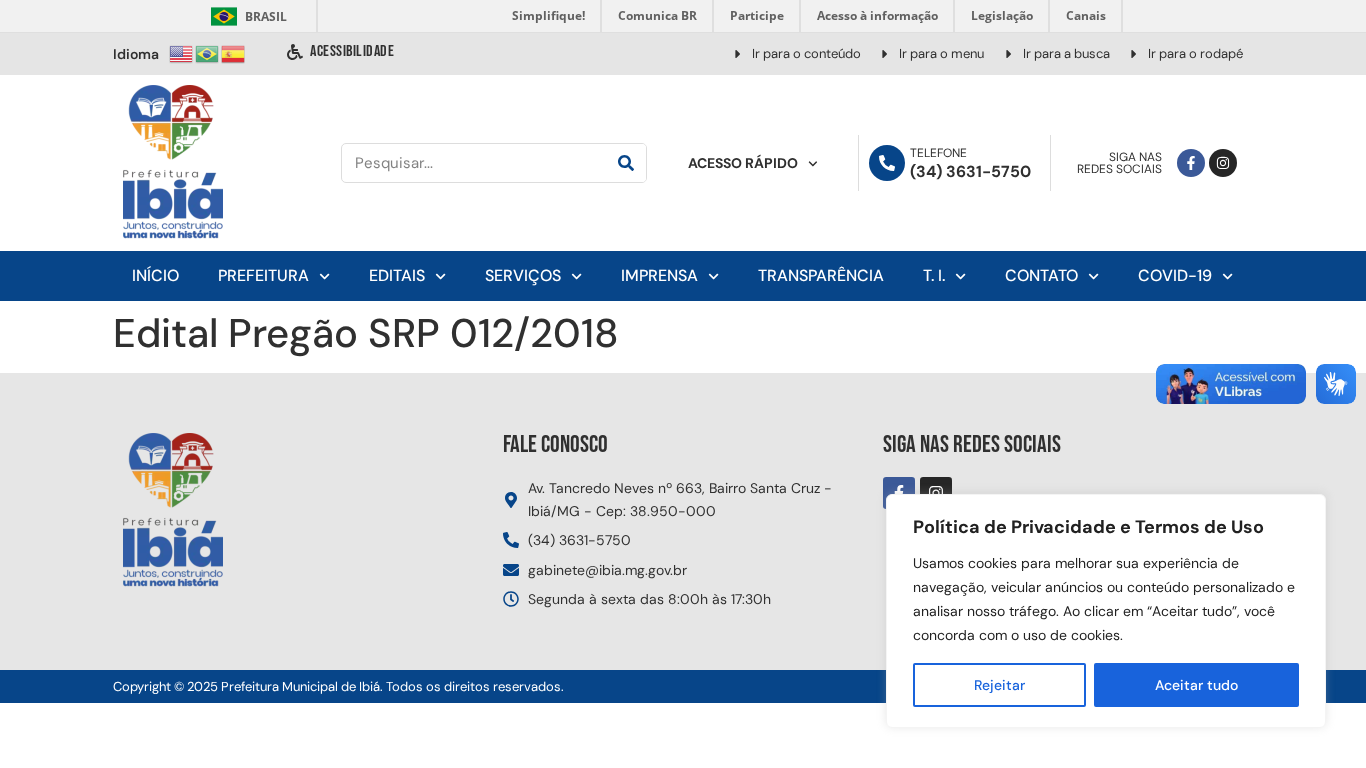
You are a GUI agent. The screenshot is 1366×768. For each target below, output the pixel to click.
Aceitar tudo (1196, 685)
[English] (182, 52)
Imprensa (659, 275)
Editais (397, 275)
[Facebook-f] (1191, 163)
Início (155, 275)
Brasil (245, 16)
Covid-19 (1175, 275)
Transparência (821, 275)
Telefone (938, 153)
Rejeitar (999, 685)
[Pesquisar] (626, 163)
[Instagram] (1223, 163)
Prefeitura (263, 275)
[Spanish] (234, 52)
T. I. (934, 275)
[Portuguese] (208, 52)
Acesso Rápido (743, 163)
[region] (1106, 611)
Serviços (523, 275)
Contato (1041, 275)
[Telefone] (887, 163)
